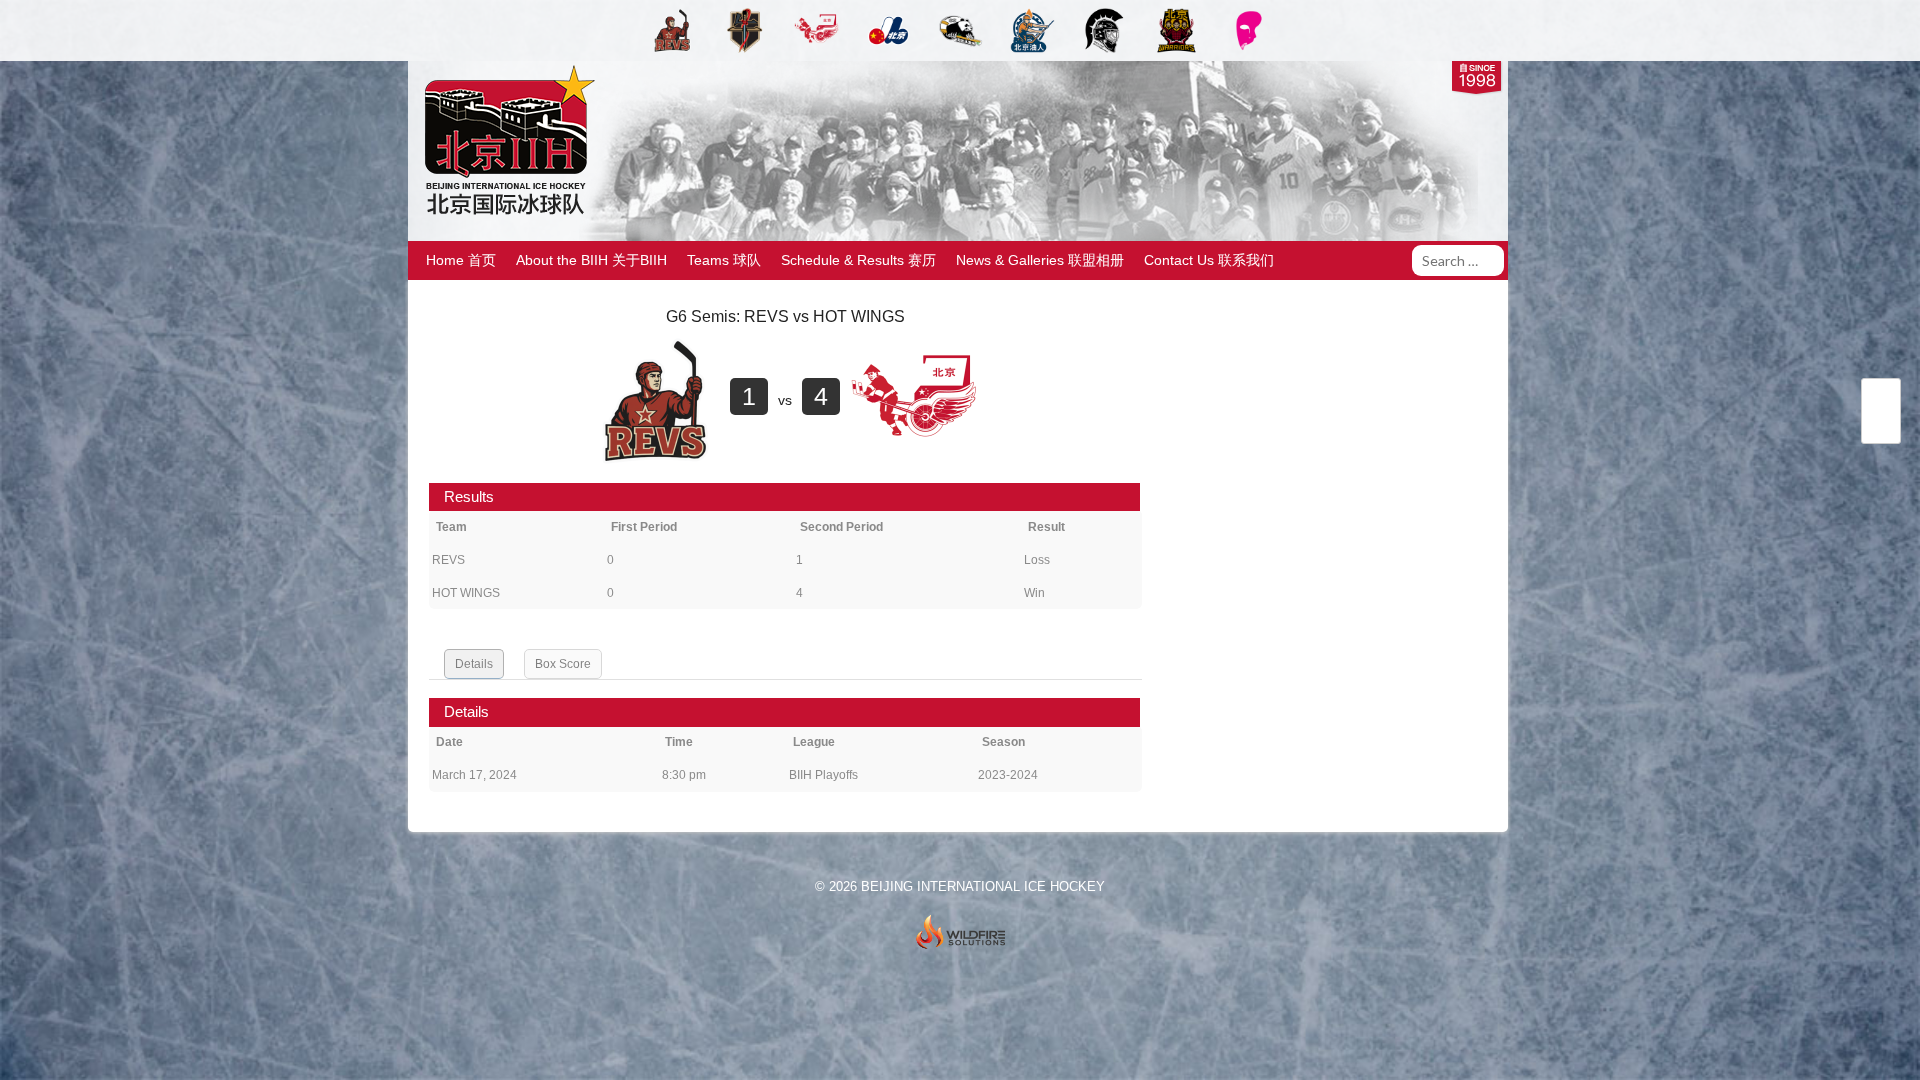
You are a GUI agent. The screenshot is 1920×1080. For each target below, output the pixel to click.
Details (474, 664)
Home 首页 (461, 260)
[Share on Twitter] (1880, 400)
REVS (448, 560)
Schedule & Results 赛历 (858, 260)
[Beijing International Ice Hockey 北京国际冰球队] (504, 213)
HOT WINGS (466, 593)
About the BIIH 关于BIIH (591, 260)
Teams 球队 (724, 260)
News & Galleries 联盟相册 (1040, 260)
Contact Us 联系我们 (1209, 260)
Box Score (563, 664)
